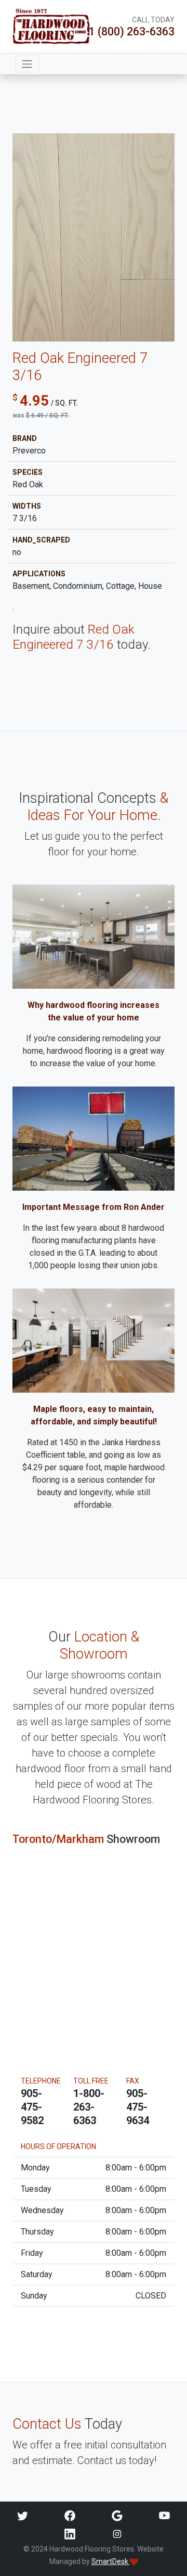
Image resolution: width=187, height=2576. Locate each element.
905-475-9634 (138, 2107)
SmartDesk (111, 2561)
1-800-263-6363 (89, 2107)
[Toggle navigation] (27, 64)
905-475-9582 (32, 2107)
